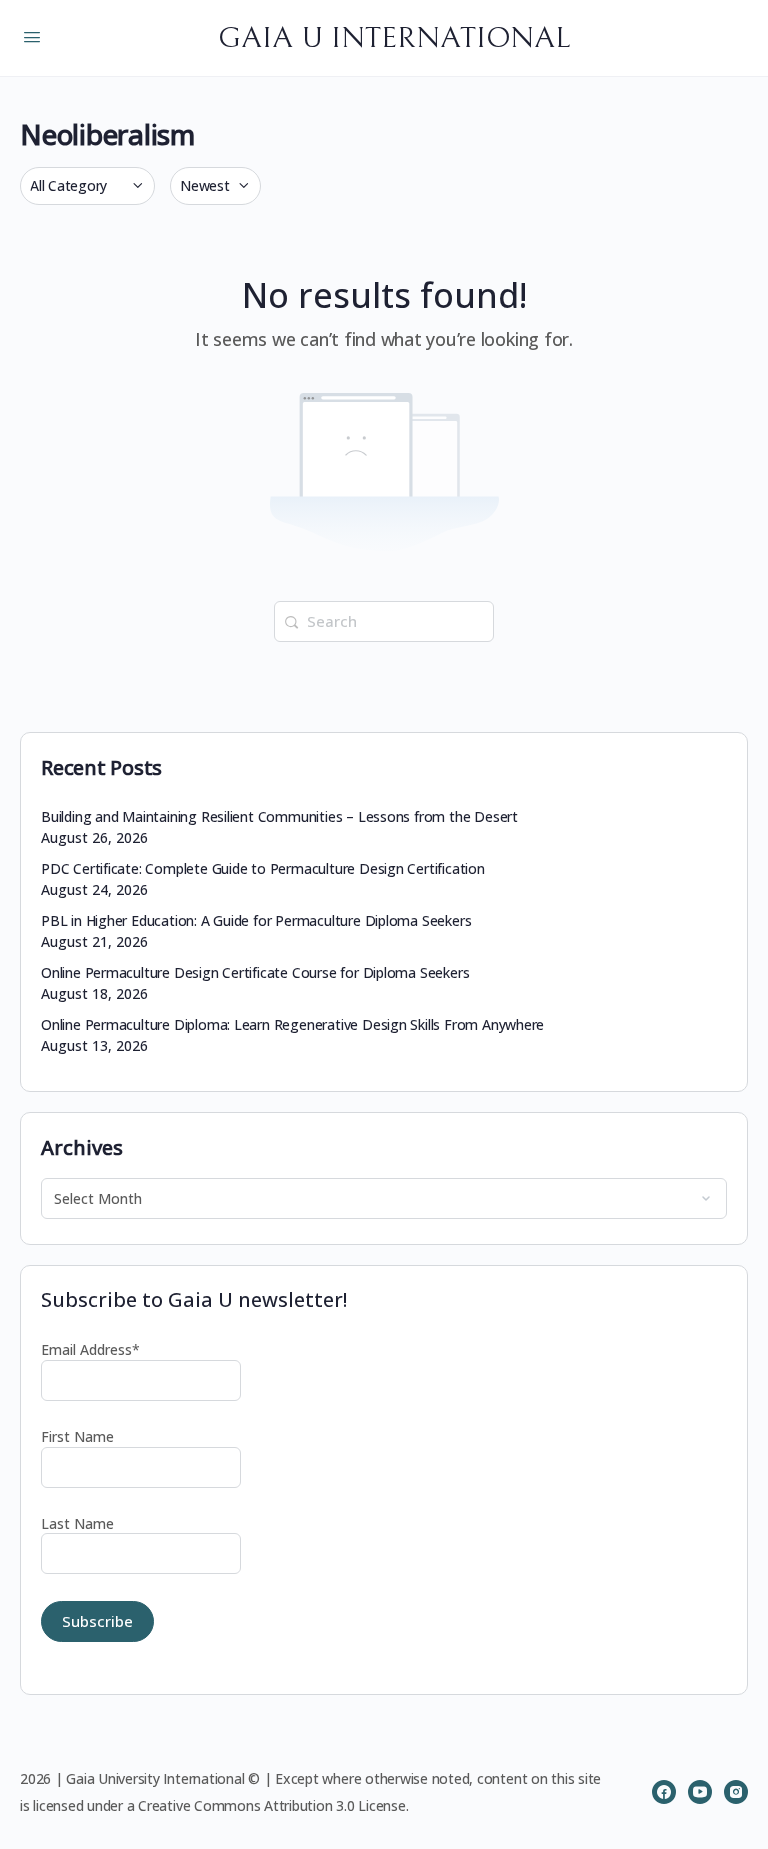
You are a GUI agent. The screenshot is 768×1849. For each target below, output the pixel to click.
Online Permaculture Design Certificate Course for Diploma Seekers (255, 972)
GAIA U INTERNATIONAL (394, 38)
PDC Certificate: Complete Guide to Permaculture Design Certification (263, 868)
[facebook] (664, 1792)
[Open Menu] (32, 36)
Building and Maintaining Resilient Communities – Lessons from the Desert (279, 816)
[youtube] (700, 1792)
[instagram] (736, 1792)
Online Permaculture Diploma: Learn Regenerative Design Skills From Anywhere (292, 1024)
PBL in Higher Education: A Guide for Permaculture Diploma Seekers (256, 920)
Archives (82, 1147)
